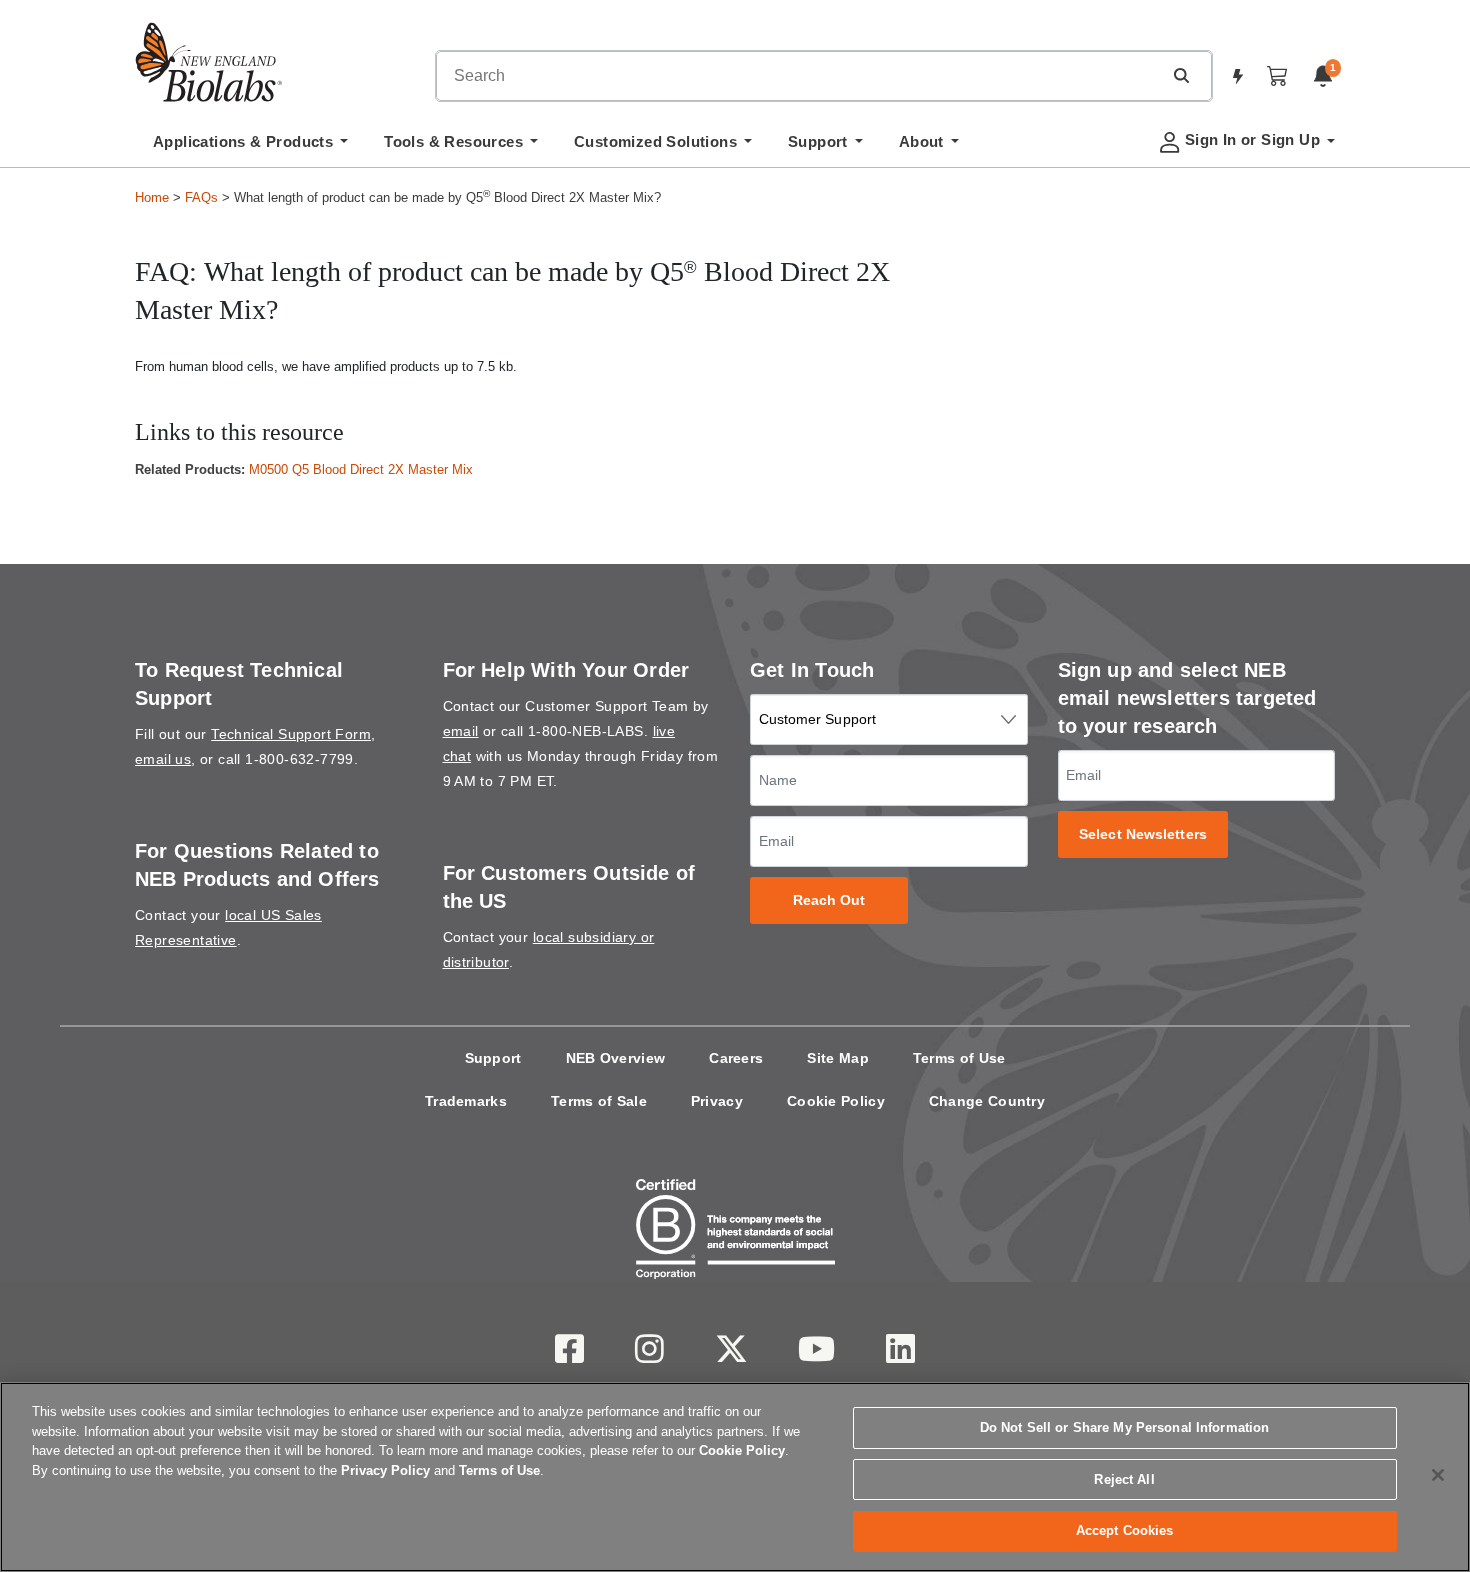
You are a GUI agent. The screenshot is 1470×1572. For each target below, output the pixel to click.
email (461, 731)
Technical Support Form (291, 734)
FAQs (201, 197)
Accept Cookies (1125, 1530)
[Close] (1438, 1475)
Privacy (717, 1101)
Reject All (1124, 1479)
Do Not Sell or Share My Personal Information (1125, 1427)
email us (163, 759)
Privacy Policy (385, 1470)
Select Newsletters (1143, 834)
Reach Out (829, 900)
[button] (1181, 75)
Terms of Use (959, 1058)
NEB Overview (616, 1058)
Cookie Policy (836, 1101)
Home (152, 197)
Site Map (837, 1058)
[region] (735, 1477)
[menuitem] (250, 147)
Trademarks (466, 1101)
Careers (736, 1058)
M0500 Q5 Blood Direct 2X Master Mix (361, 469)
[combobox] (799, 76)
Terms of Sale (599, 1101)
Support (493, 1058)
